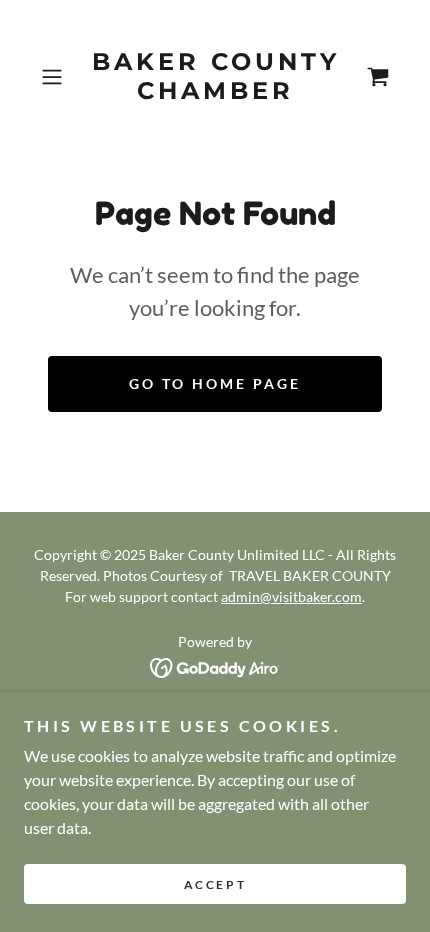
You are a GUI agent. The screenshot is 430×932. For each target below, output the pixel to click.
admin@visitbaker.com (291, 596)
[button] (59, 77)
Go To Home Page (215, 383)
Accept (215, 884)
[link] (215, 77)
